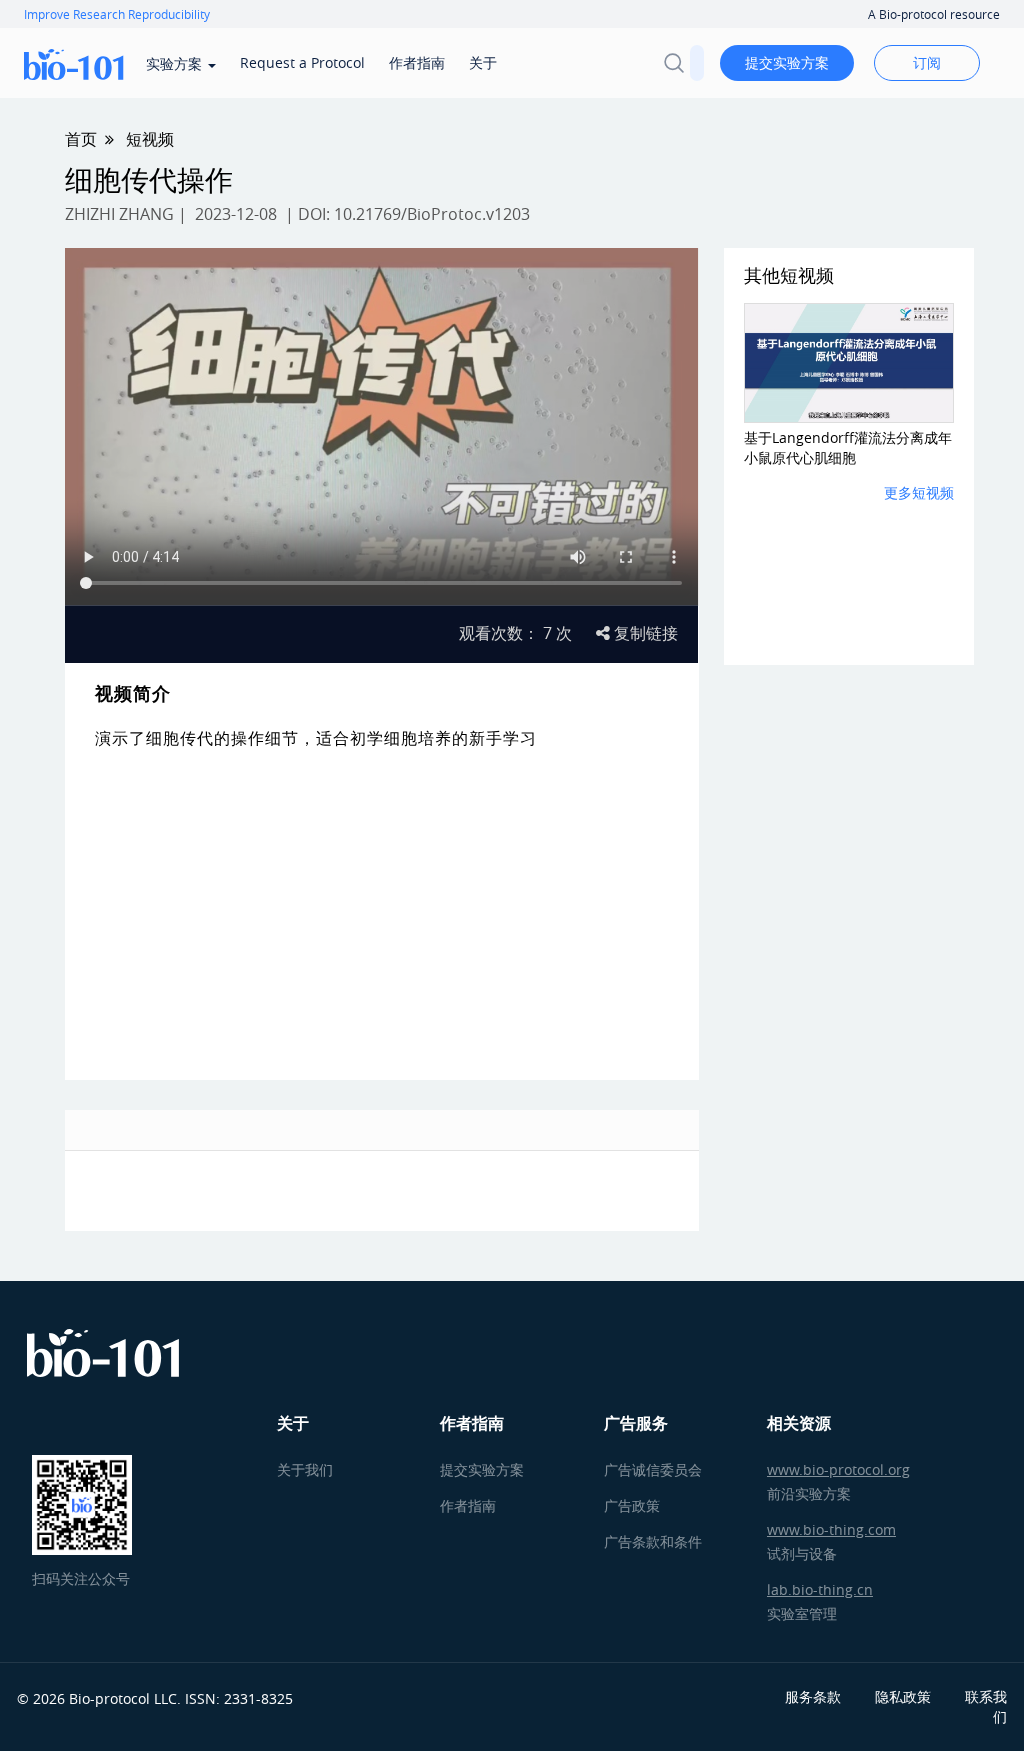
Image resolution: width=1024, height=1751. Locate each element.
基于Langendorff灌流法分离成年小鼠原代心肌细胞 (848, 447)
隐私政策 (903, 1696)
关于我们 (305, 1469)
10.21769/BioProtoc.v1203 (432, 214)
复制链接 (644, 633)
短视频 (150, 139)
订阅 (927, 62)
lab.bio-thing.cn (820, 1589)
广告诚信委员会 (653, 1469)
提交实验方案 (787, 62)
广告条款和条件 (653, 1541)
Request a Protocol (302, 62)
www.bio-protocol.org (838, 1469)
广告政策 (632, 1505)
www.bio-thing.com (831, 1529)
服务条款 (813, 1696)
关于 (483, 62)
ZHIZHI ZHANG (119, 214)
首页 (81, 139)
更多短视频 (919, 492)
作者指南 (417, 62)
